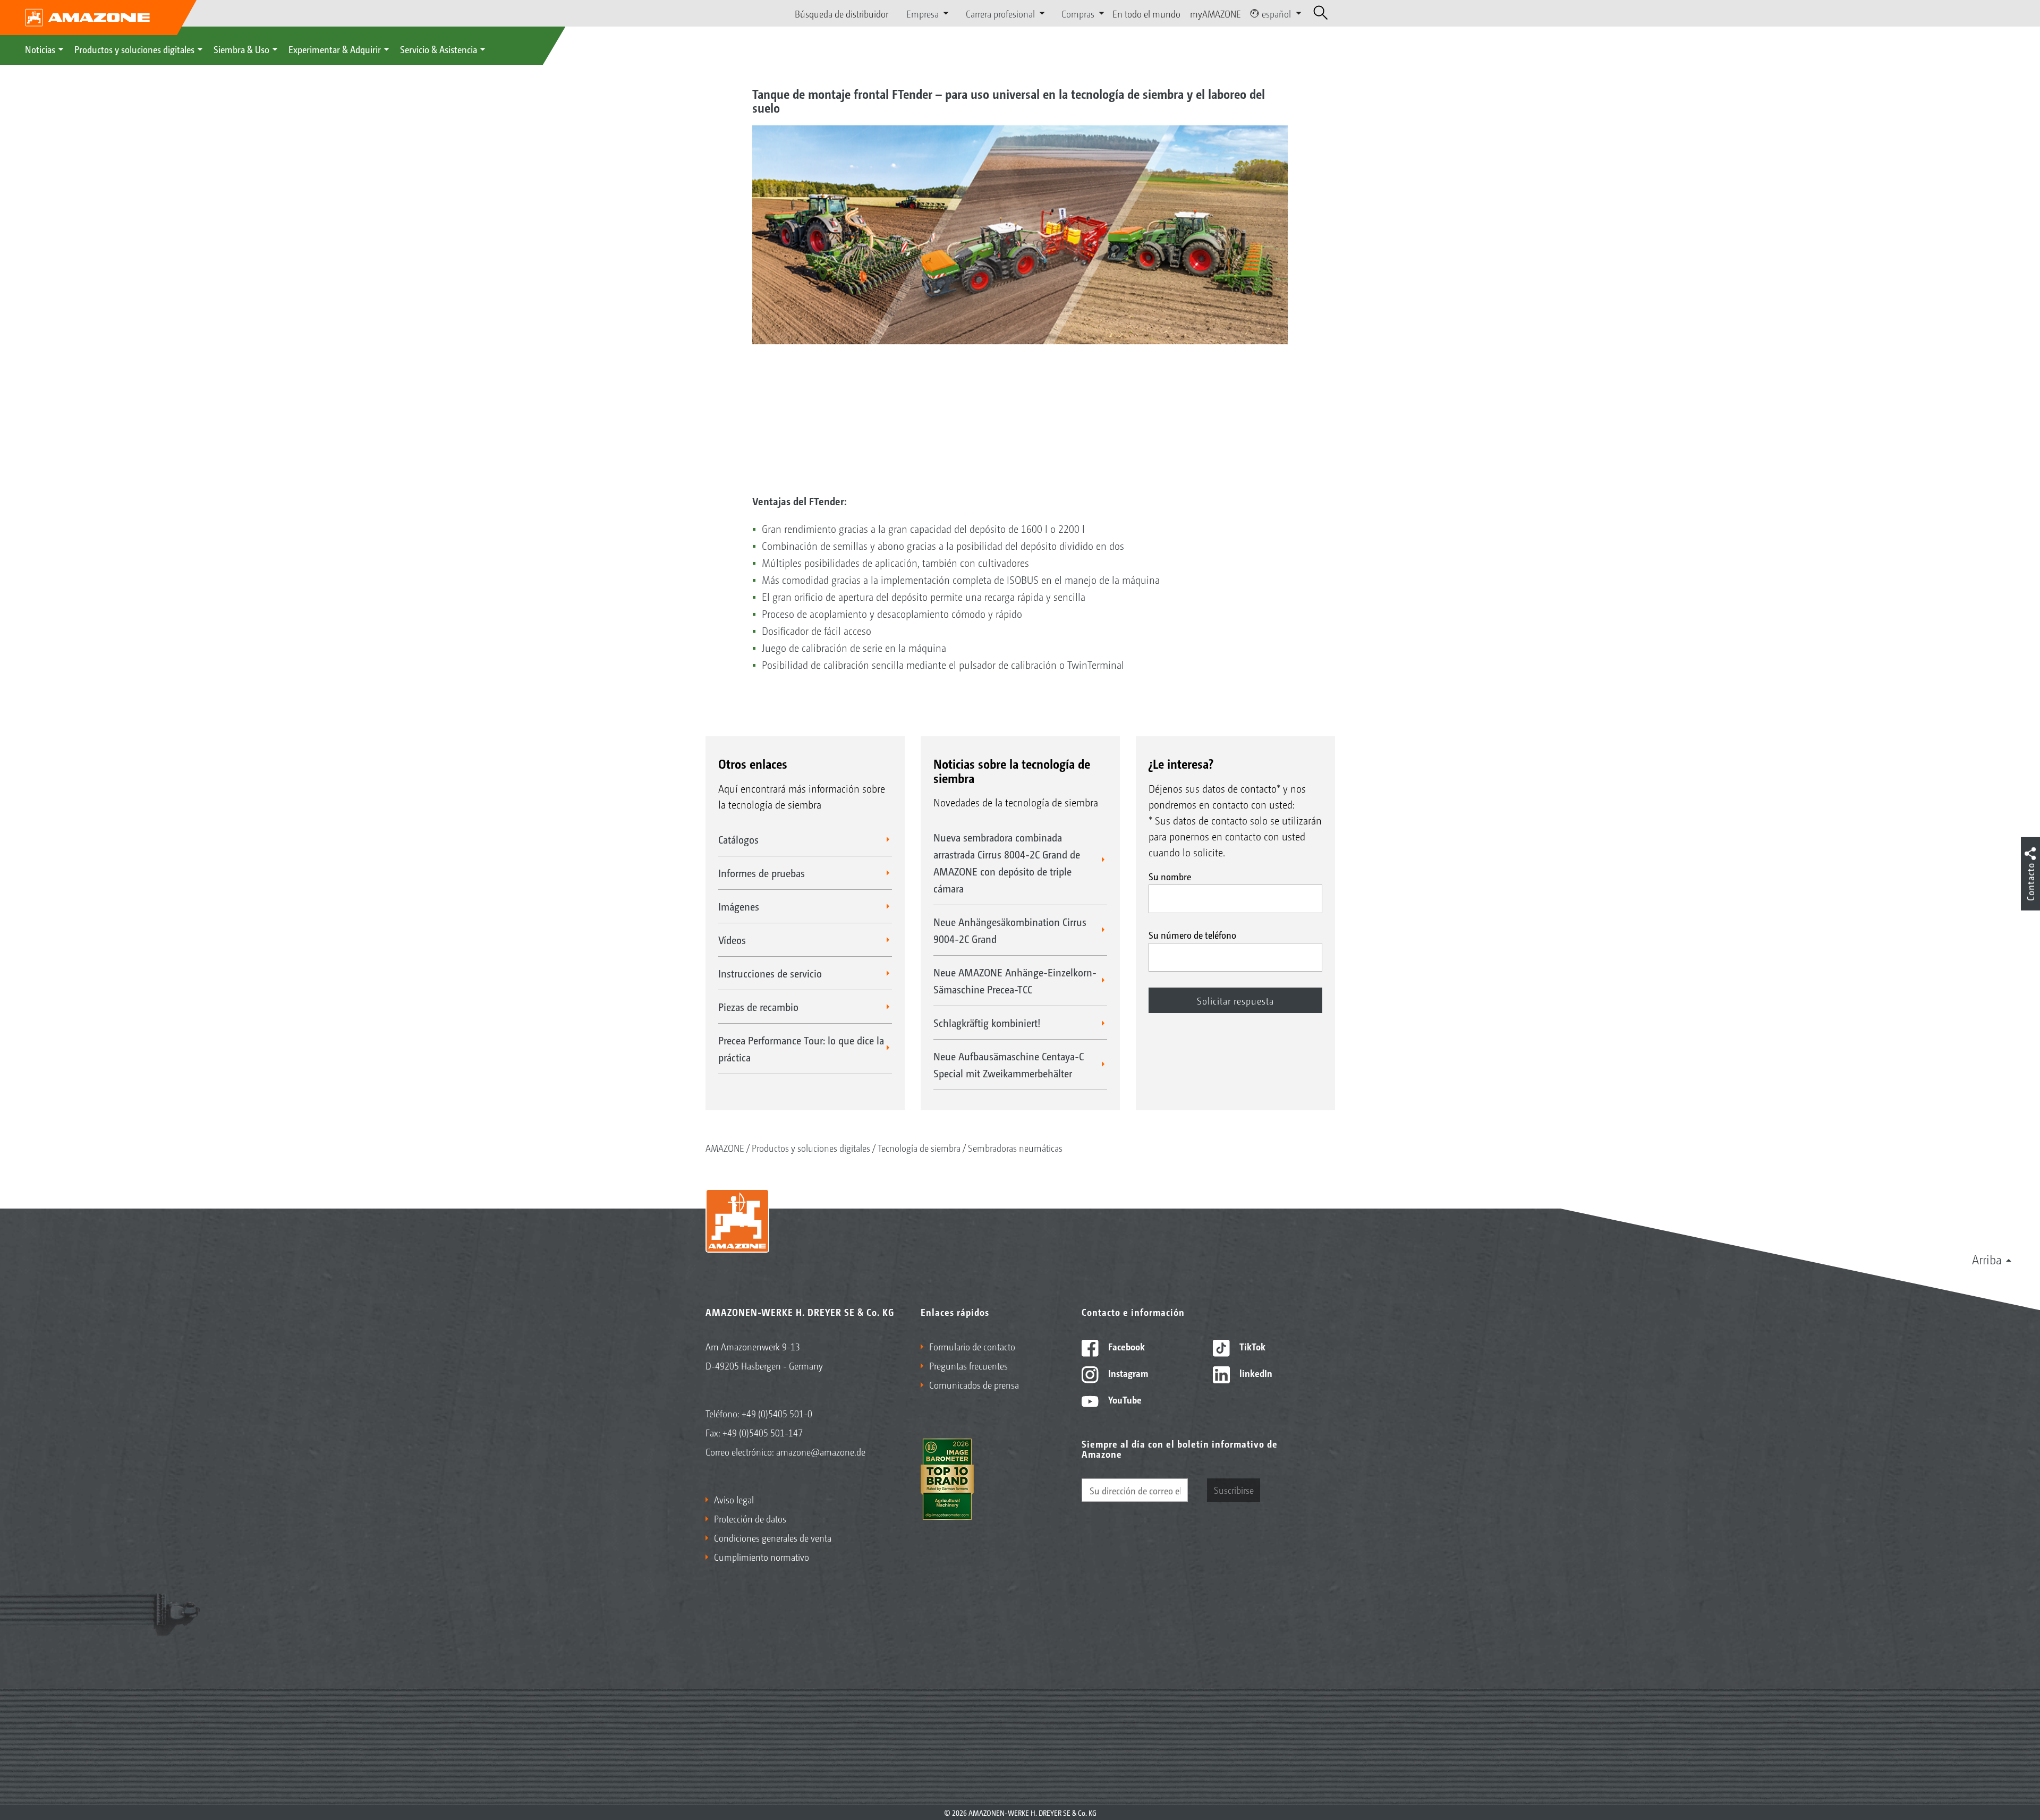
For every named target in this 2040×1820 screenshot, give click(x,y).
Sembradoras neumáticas (1015, 1147)
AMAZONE (725, 1147)
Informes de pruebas (762, 873)
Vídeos (732, 940)
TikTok (1251, 1346)
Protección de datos (750, 1518)
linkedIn (1255, 1373)
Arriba (1987, 1259)
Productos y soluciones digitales (134, 49)
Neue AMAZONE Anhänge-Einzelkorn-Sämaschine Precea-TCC (1015, 981)
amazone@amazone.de (821, 1451)
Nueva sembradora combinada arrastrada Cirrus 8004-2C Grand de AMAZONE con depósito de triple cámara (1007, 863)
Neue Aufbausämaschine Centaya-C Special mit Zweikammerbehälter (1009, 1065)
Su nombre (1170, 876)
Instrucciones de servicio (770, 973)
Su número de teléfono (1192, 934)
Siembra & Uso (241, 49)
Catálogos (738, 839)
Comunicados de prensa (974, 1384)
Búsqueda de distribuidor (841, 13)
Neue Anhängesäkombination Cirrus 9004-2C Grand (1010, 930)
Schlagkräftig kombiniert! (987, 1023)
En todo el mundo (1146, 13)
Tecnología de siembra (919, 1147)
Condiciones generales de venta (773, 1537)
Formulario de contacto (972, 1346)
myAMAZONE (1215, 13)
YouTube (1124, 1399)
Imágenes (739, 906)
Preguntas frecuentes (968, 1365)
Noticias (40, 49)
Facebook (1125, 1346)
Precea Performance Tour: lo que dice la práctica (801, 1049)
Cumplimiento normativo (762, 1557)
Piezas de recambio (758, 1007)
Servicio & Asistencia (439, 49)
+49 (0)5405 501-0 (777, 1413)
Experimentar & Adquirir (335, 49)
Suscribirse (1234, 1490)
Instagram (1127, 1373)
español (1276, 13)
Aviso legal (734, 1499)
